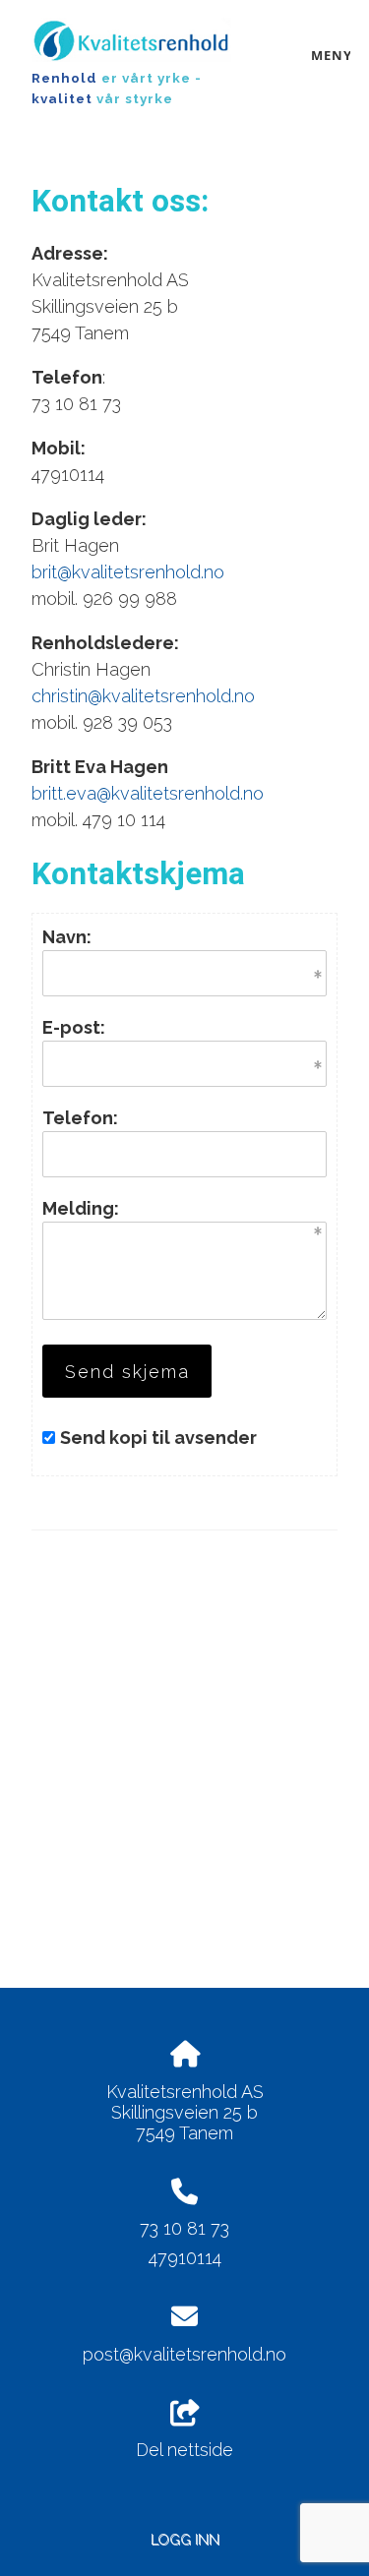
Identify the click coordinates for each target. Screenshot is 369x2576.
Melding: (81, 1208)
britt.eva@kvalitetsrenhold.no (148, 793)
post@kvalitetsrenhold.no (184, 2354)
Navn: (67, 937)
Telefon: (80, 1118)
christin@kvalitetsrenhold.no (143, 696)
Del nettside (184, 2450)
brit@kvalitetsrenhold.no (128, 572)
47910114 (185, 2258)
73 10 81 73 (184, 2228)
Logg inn (185, 2539)
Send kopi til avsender (158, 1438)
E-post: (74, 1027)
